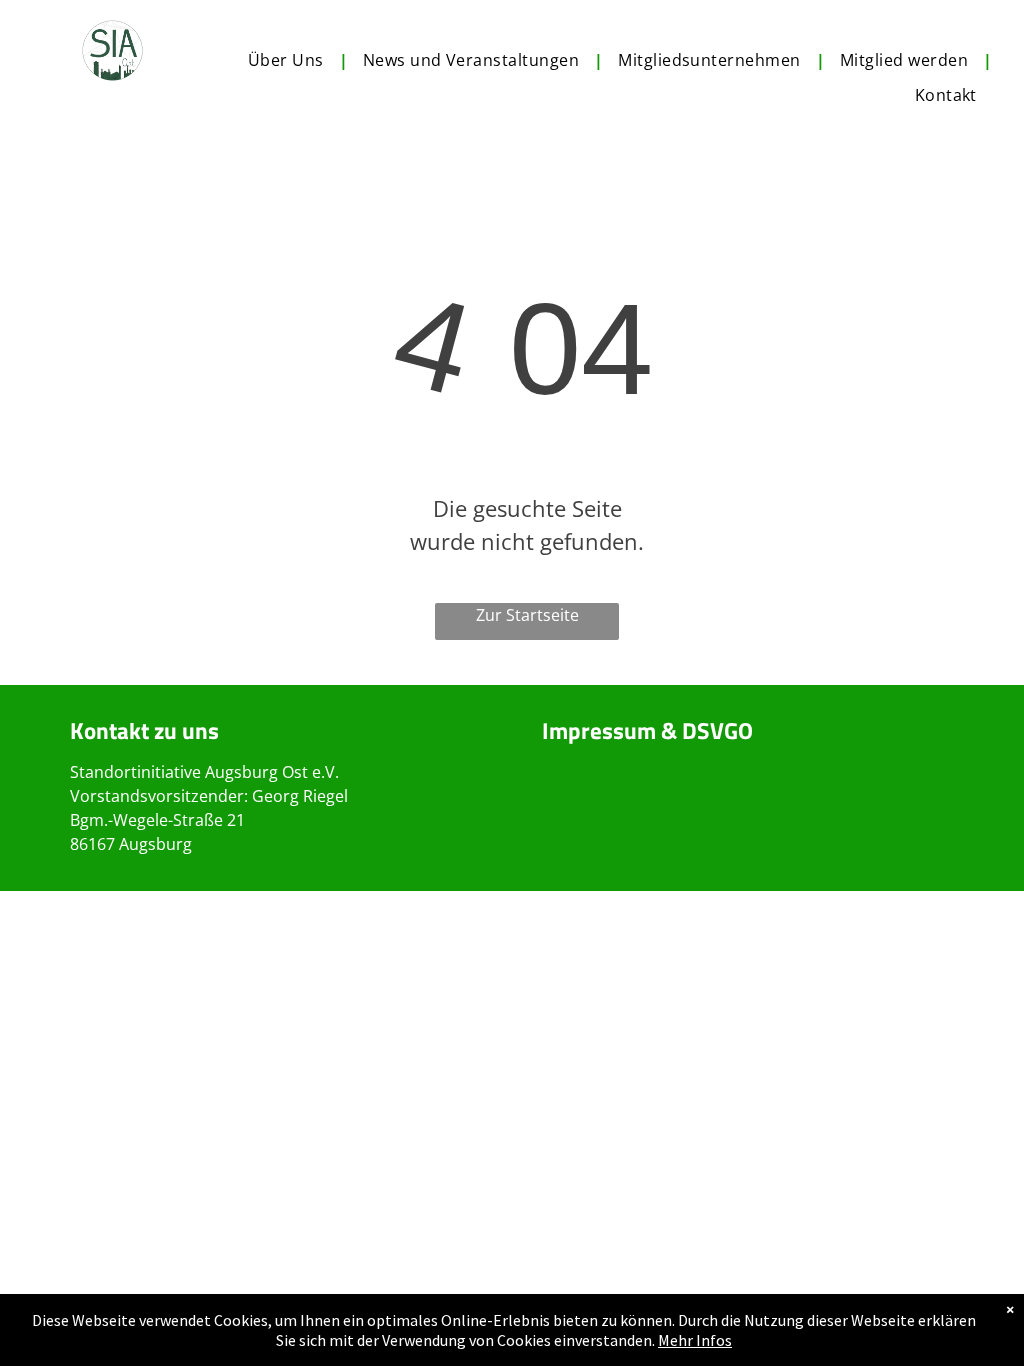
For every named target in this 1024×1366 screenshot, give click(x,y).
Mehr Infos (695, 1340)
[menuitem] (290, 60)
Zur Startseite (527, 615)
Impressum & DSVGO (647, 730)
